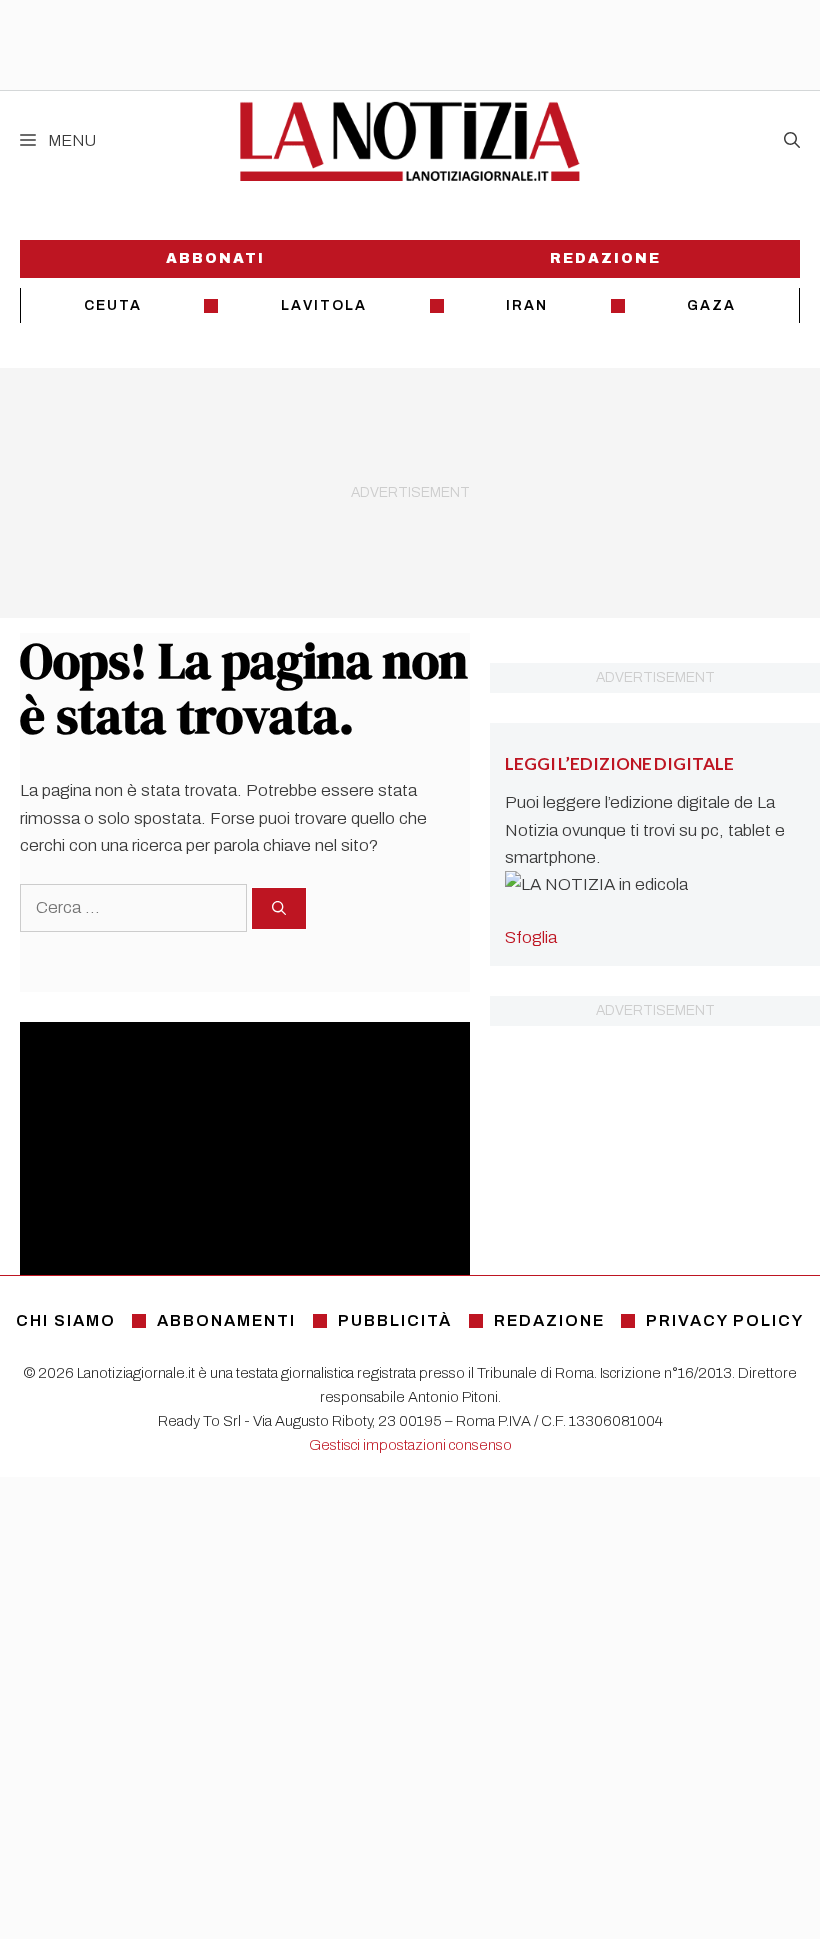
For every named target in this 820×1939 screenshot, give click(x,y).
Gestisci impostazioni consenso (410, 1445)
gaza (711, 305)
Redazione (605, 258)
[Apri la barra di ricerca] (792, 141)
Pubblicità (395, 1320)
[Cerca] (279, 908)
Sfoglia (531, 937)
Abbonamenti (226, 1320)
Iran (527, 305)
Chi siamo (66, 1320)
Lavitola (324, 305)
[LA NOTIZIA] (409, 141)
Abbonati (215, 258)
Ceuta (113, 305)
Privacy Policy (725, 1320)
